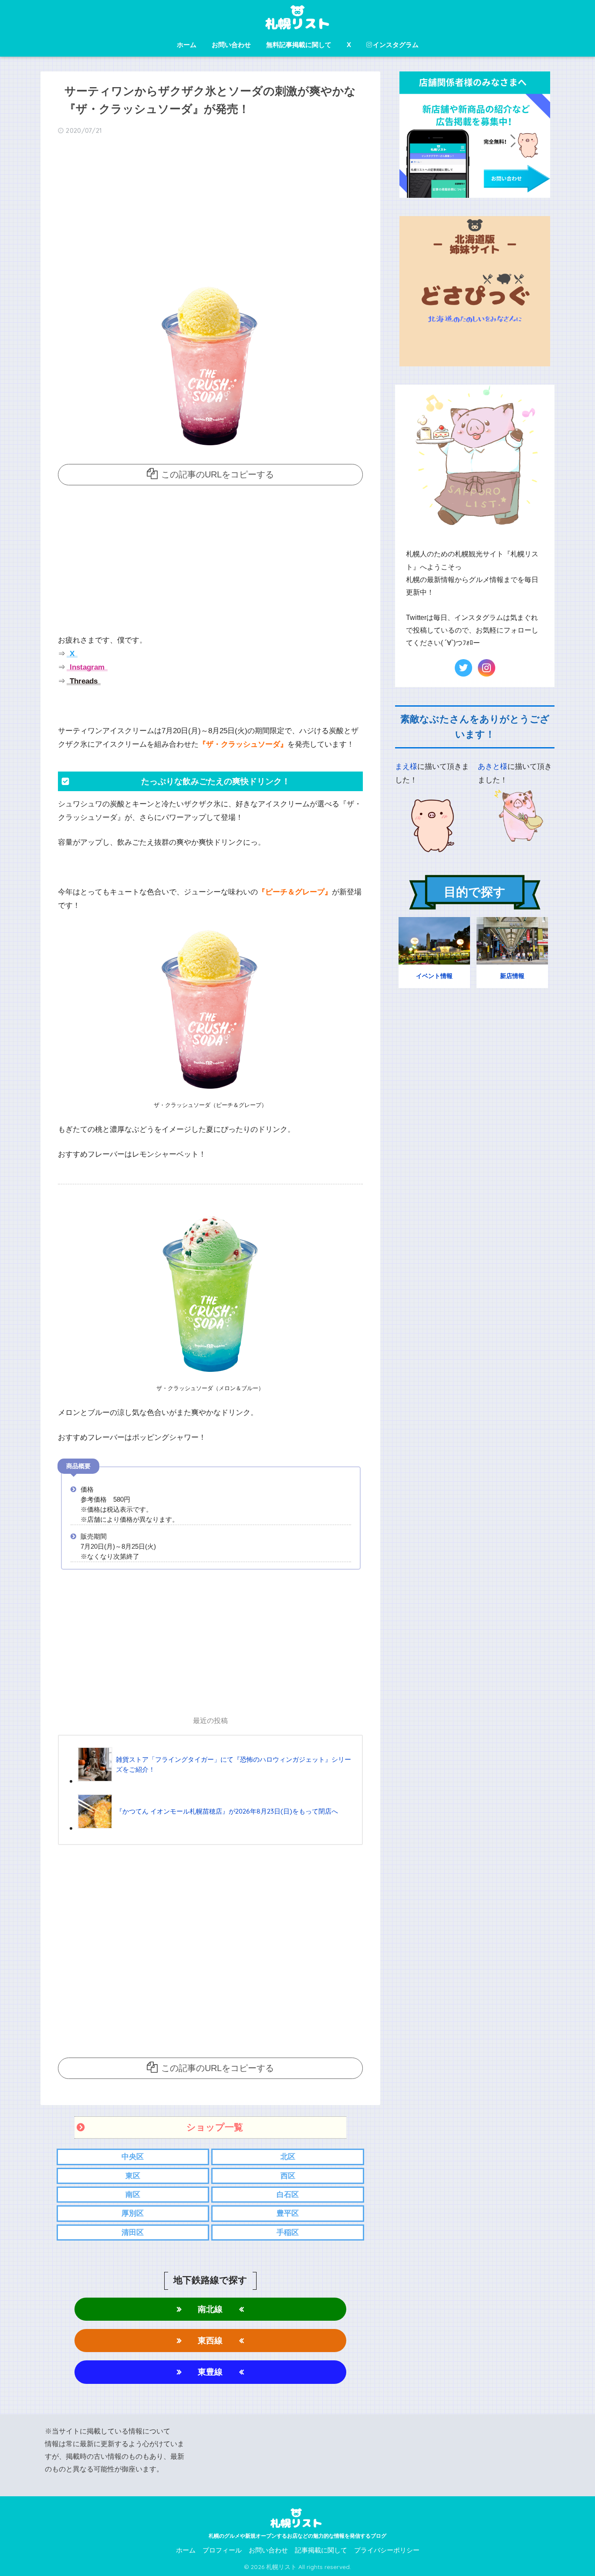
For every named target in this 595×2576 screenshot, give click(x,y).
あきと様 (493, 767)
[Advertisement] (210, 210)
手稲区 (288, 2232)
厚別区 (133, 2213)
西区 (288, 2176)
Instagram (86, 667)
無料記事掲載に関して (299, 45)
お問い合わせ (231, 45)
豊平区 (288, 2213)
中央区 (133, 2157)
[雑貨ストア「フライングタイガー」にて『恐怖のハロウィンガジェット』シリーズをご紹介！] (216, 1781)
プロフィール (222, 2550)
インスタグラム (396, 45)
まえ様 (406, 767)
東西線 (210, 2341)
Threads (83, 681)
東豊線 (210, 2372)
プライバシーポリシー (387, 2550)
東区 (133, 2176)
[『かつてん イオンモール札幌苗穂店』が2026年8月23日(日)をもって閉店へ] (208, 1828)
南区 (133, 2195)
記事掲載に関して (321, 2550)
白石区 (288, 2195)
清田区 (133, 2232)
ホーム (187, 45)
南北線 (210, 2309)
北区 (288, 2157)
